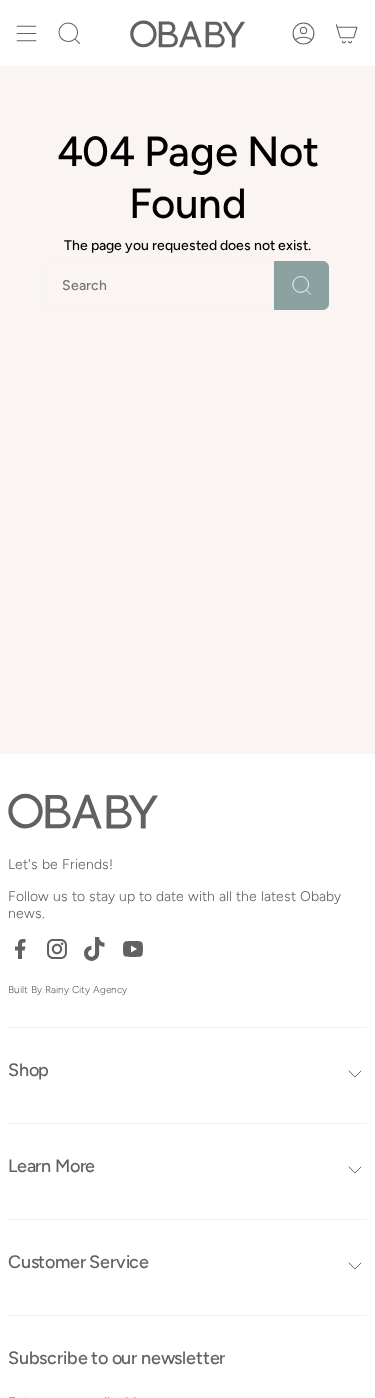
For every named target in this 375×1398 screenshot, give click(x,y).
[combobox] (128, 285)
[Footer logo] (83, 810)
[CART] (346, 33)
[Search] (301, 285)
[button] (69, 33)
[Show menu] (26, 33)
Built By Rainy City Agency (67, 989)
